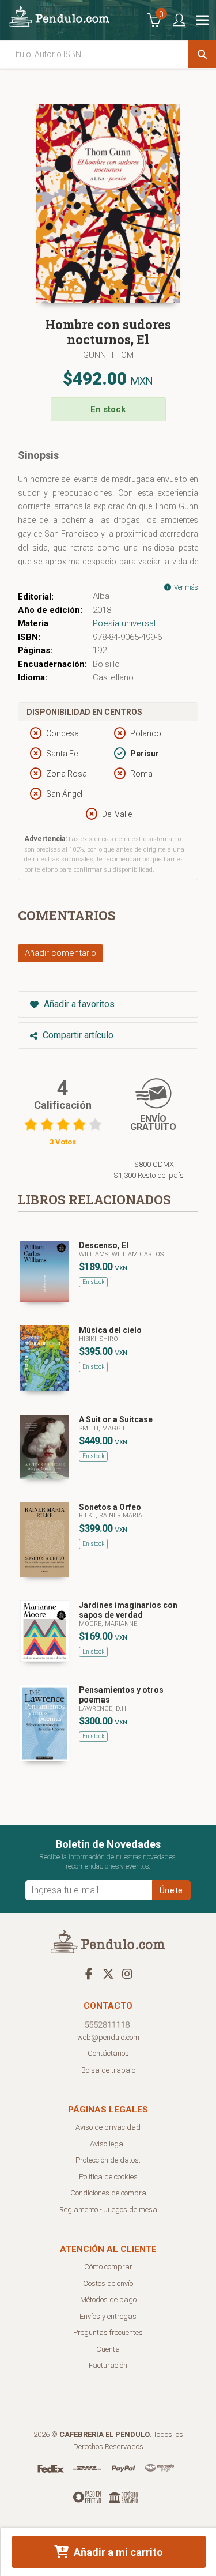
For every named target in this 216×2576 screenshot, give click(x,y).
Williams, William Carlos (121, 1254)
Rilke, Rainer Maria (111, 1515)
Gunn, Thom (108, 355)
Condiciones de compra (108, 2193)
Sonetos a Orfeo (110, 1507)
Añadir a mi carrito (117, 2552)
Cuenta (108, 2349)
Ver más (185, 587)
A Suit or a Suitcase (116, 1419)
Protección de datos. (108, 2160)
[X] (108, 1974)
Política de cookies (108, 2177)
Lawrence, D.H (103, 1709)
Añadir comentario (60, 953)
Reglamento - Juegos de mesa (108, 2210)
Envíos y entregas (108, 2316)
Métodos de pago (108, 2300)
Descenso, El (104, 1245)
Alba (101, 596)
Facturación (108, 2365)
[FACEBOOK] (89, 1974)
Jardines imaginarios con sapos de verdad (128, 1610)
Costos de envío (108, 2283)
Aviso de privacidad (108, 2127)
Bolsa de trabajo (108, 2070)
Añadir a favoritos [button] (78, 1004)
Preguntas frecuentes (108, 2332)
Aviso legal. (108, 2144)
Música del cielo (110, 1330)
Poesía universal (124, 623)
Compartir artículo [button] (77, 1035)
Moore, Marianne (108, 1624)
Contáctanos (108, 2053)
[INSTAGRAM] (127, 1974)
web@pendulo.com (108, 2037)
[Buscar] (202, 54)
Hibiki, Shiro (98, 1339)
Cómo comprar (108, 2267)
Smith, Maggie (103, 1428)
